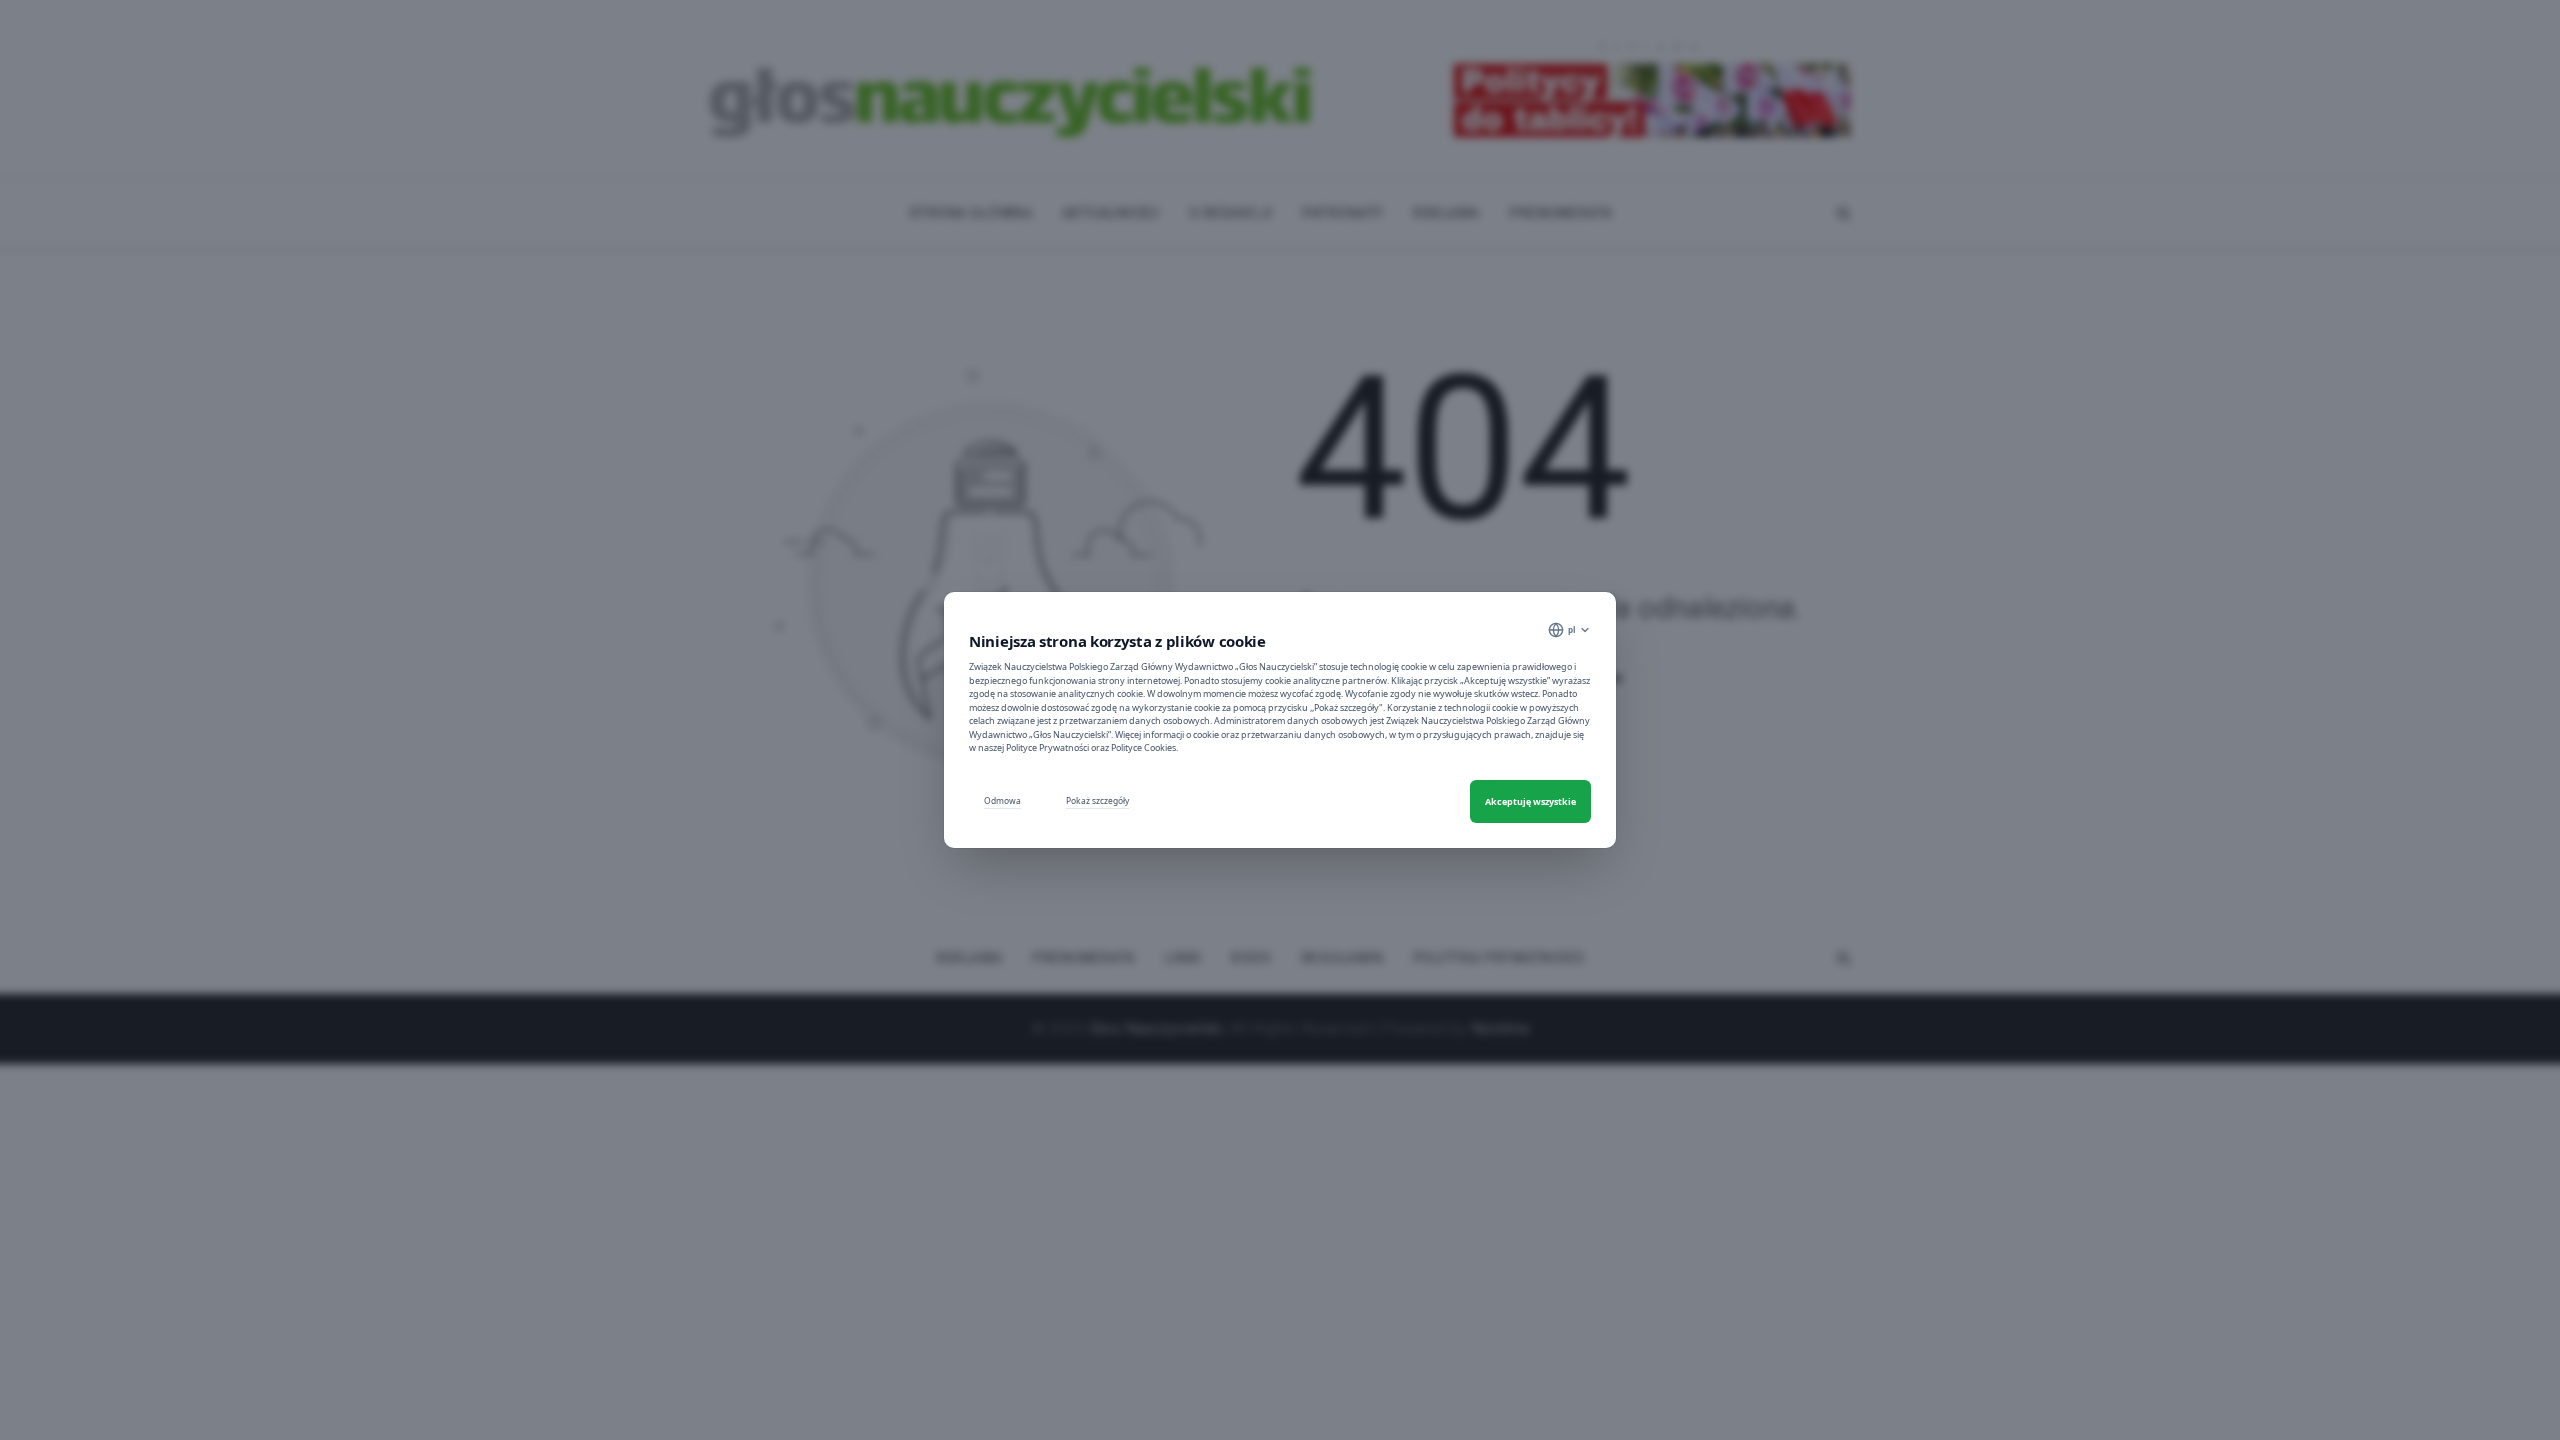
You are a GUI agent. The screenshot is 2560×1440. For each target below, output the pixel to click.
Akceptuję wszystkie (1530, 801)
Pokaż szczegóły (1097, 800)
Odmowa (1002, 800)
